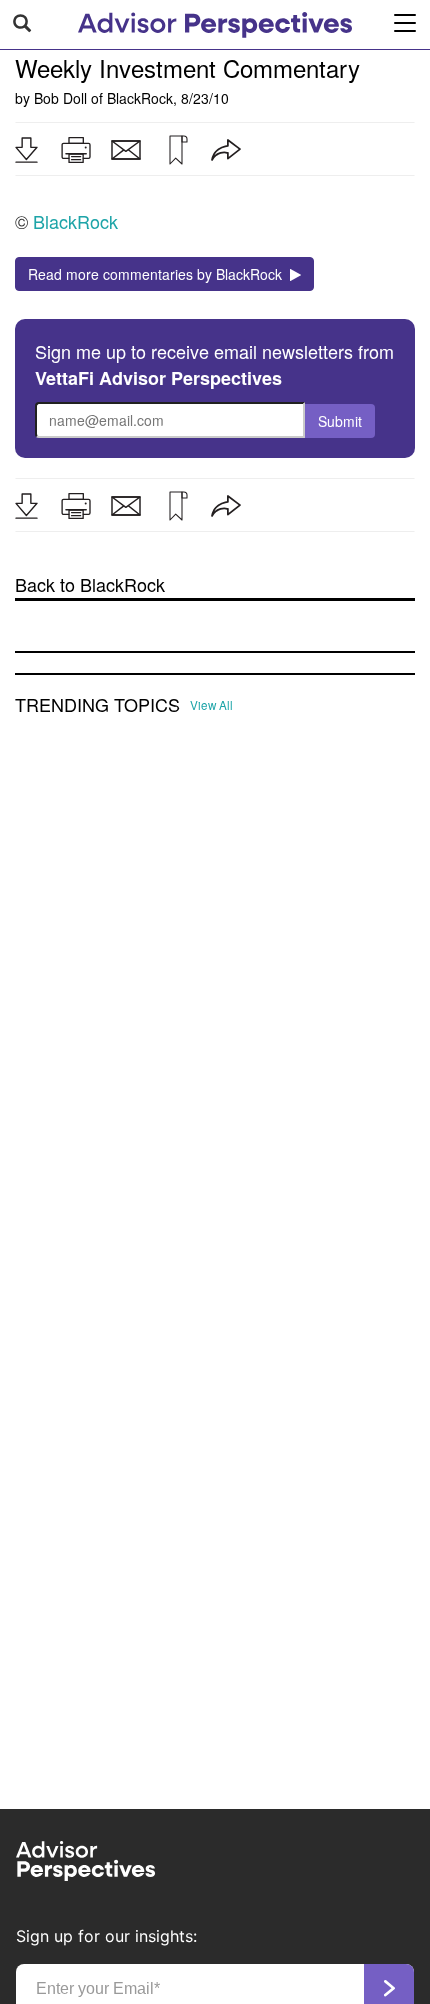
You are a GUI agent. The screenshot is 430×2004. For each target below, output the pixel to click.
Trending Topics (97, 705)
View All (211, 705)
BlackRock (140, 98)
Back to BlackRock (90, 584)
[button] (26, 150)
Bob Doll (60, 98)
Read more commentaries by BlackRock (159, 274)
